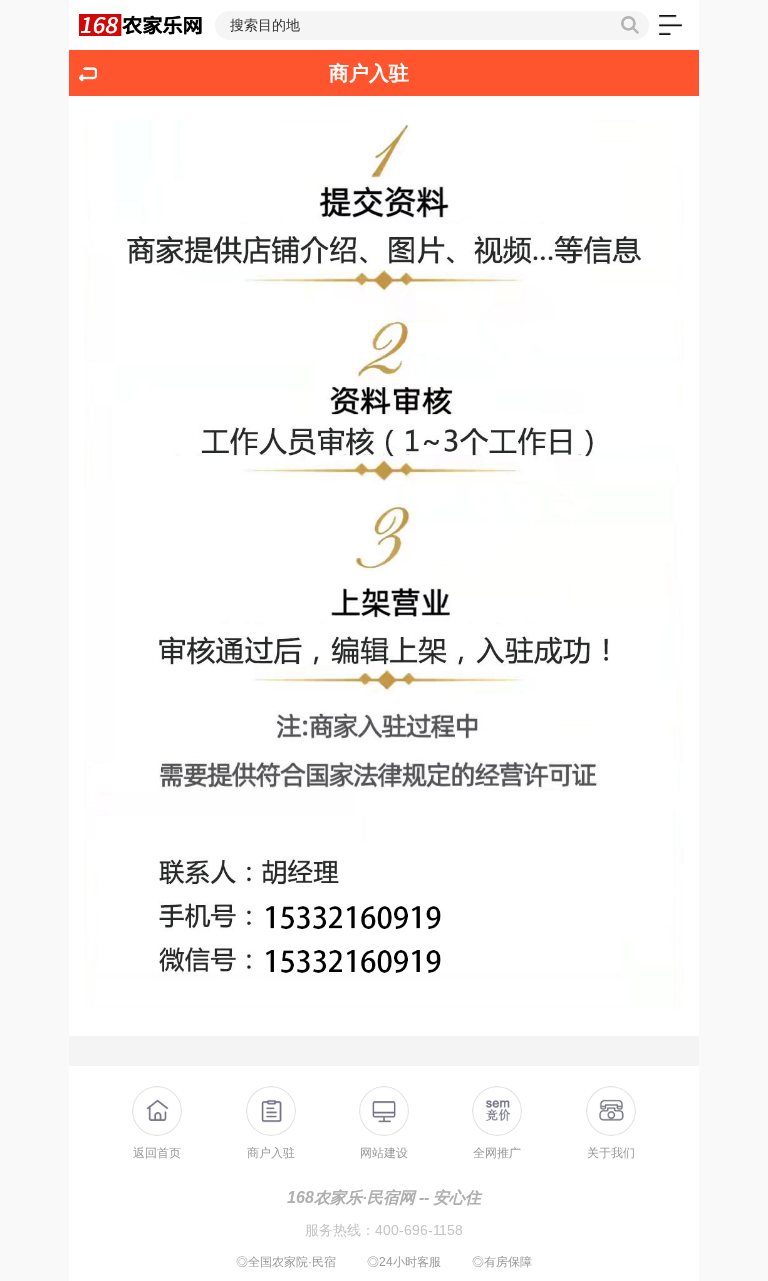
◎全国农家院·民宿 (286, 1262)
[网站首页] (142, 25)
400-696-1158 (419, 1230)
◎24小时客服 (404, 1262)
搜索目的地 (265, 25)
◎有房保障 (502, 1262)
